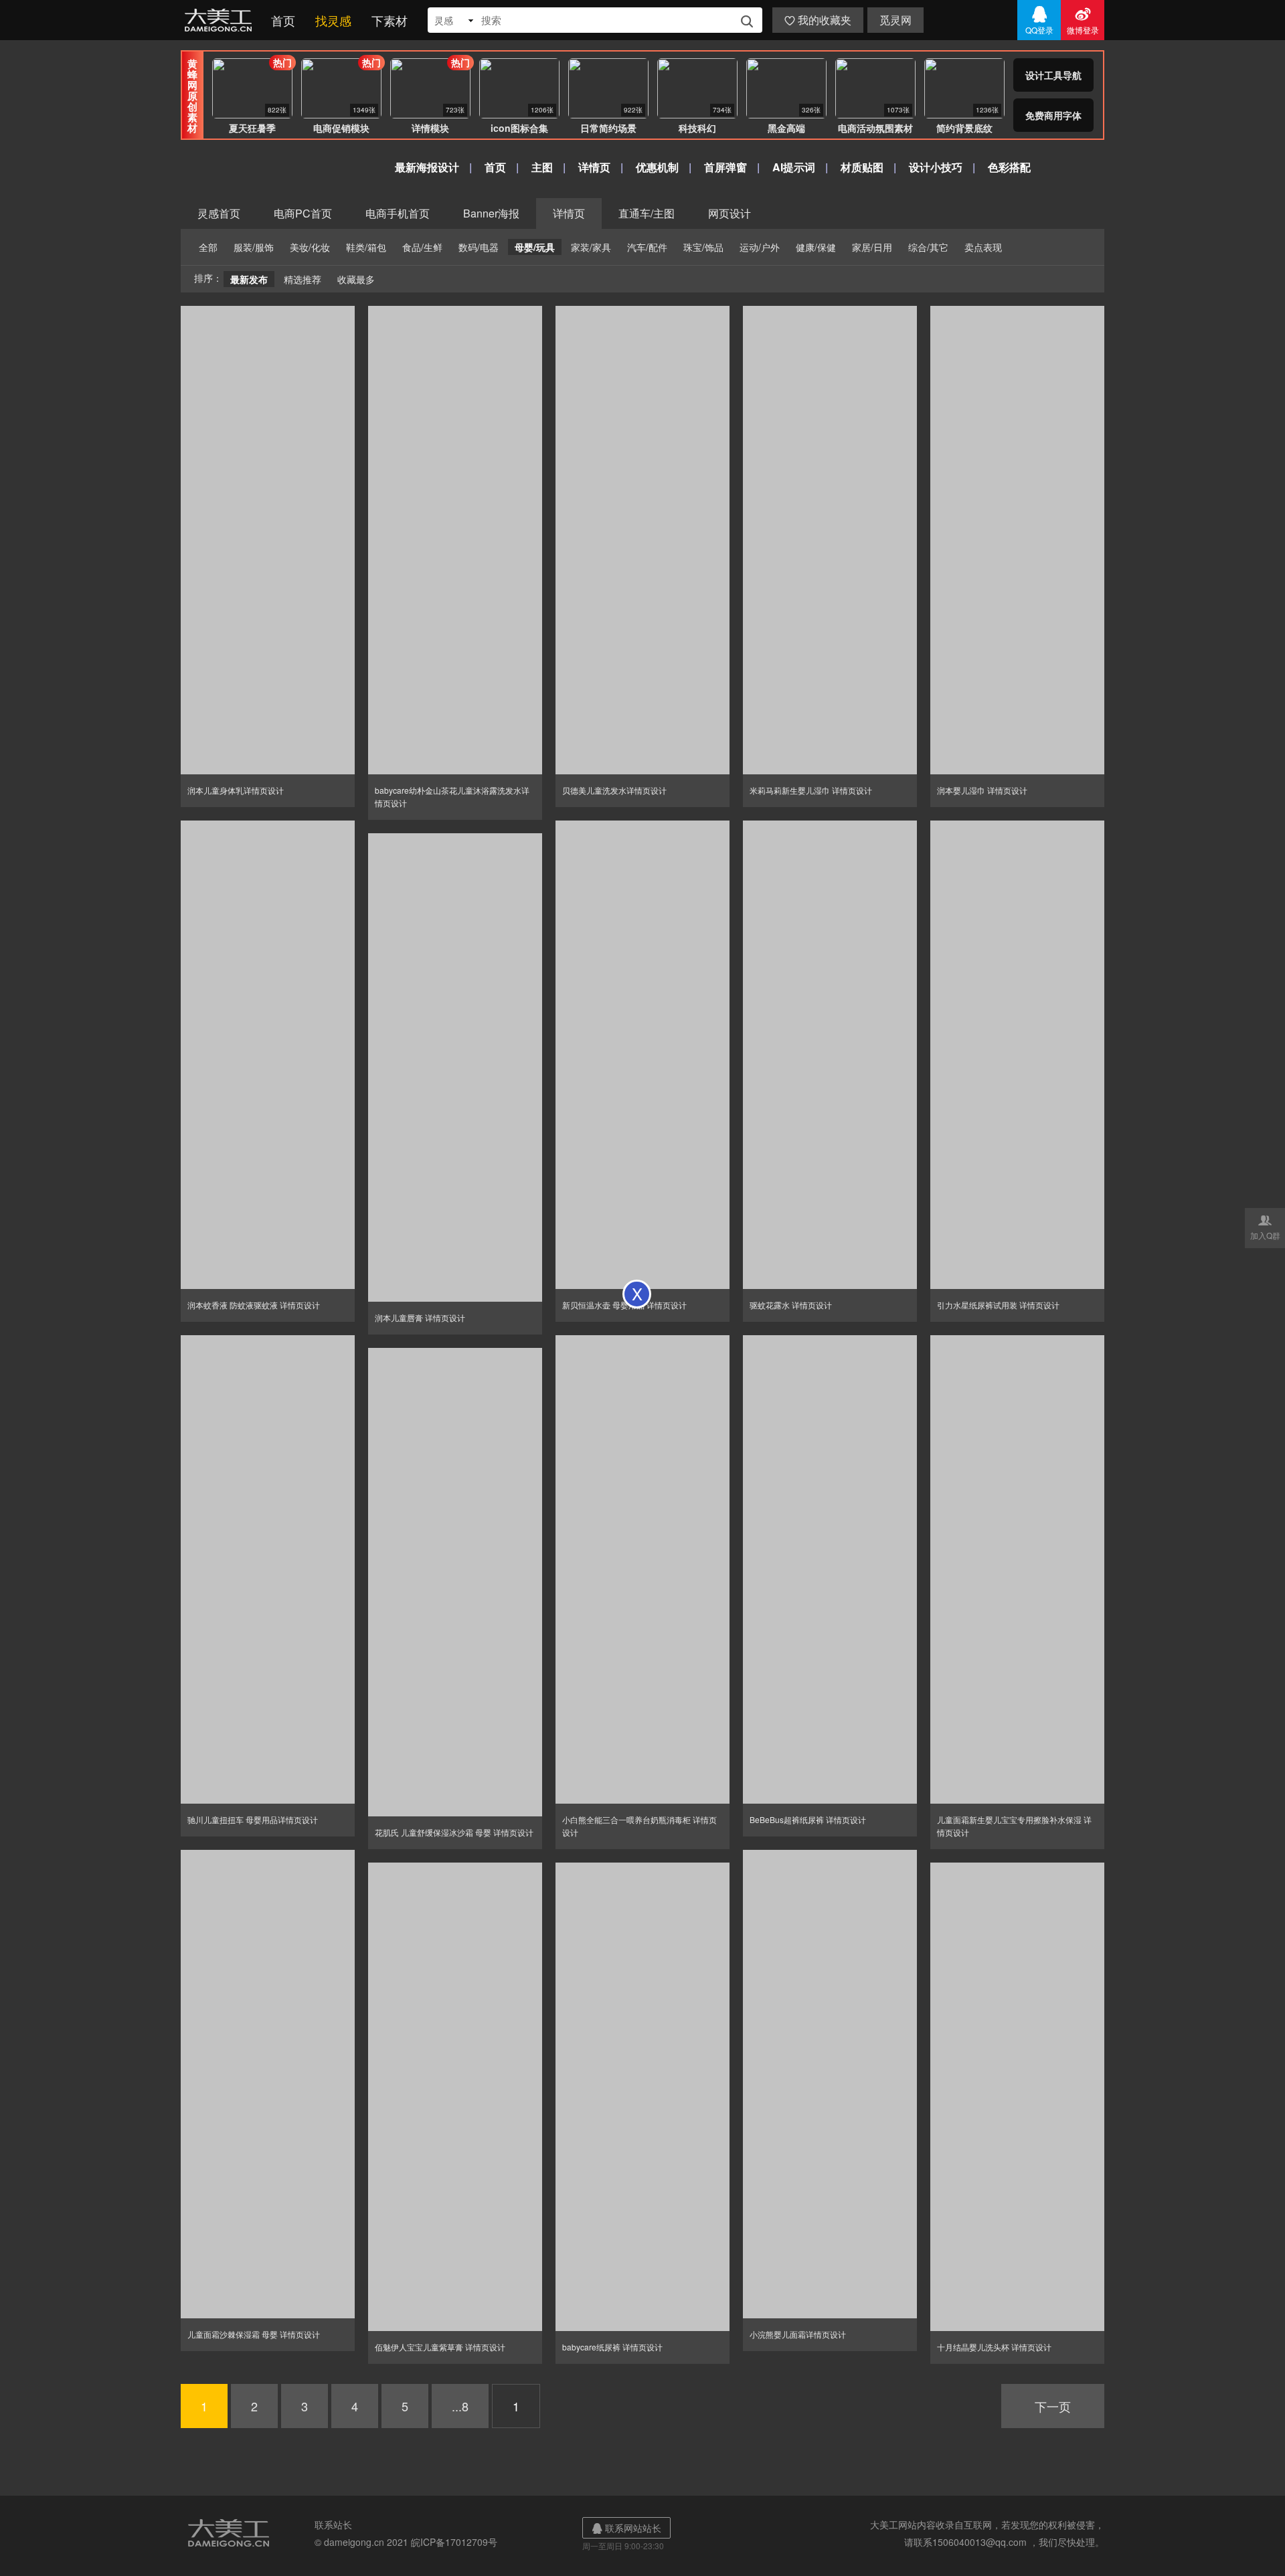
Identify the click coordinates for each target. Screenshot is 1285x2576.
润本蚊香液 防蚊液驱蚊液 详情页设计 (254, 1305)
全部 (208, 247)
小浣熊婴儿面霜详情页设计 (798, 2334)
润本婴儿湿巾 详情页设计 (982, 790)
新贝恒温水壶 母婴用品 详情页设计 (624, 1305)
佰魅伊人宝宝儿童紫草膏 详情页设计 (440, 2347)
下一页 (1053, 2406)
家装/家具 (591, 247)
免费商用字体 (1053, 115)
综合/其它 (928, 247)
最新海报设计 (427, 167)
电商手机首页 (398, 213)
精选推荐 (303, 279)
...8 (460, 2406)
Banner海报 (491, 213)
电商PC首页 (303, 213)
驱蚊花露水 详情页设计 (791, 1305)
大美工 (221, 20)
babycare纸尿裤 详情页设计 (612, 2347)
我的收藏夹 (818, 20)
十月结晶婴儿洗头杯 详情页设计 (994, 2347)
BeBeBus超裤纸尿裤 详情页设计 (808, 1819)
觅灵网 (895, 20)
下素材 (390, 20)
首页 (283, 20)
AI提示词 (794, 167)
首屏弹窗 (725, 167)
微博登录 (1083, 20)
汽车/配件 (647, 247)
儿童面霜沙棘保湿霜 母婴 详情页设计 (254, 2334)
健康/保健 (816, 247)
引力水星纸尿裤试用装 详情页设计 (998, 1305)
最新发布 (249, 279)
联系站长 (333, 2524)
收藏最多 (356, 279)
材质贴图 (862, 167)
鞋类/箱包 (366, 247)
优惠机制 (657, 167)
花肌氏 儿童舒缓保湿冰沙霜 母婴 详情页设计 (454, 1832)
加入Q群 (1265, 1227)
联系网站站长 (626, 2528)
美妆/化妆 (310, 247)
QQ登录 (1039, 20)
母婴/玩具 (535, 247)
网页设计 (730, 213)
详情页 (594, 167)
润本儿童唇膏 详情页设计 (420, 1317)
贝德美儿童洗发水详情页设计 (614, 790)
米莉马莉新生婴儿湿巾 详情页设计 (811, 790)
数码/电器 (479, 247)
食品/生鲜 (422, 247)
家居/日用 (872, 247)
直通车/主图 (647, 213)
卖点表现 (983, 247)
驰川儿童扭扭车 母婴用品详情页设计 (253, 1819)
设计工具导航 (1053, 75)
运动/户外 (760, 247)
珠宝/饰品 (703, 247)
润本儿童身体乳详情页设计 (236, 790)
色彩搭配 (1009, 167)
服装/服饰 (254, 247)
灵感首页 (219, 213)
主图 (542, 167)
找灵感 (333, 20)
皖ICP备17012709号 (454, 2542)
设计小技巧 (936, 167)
